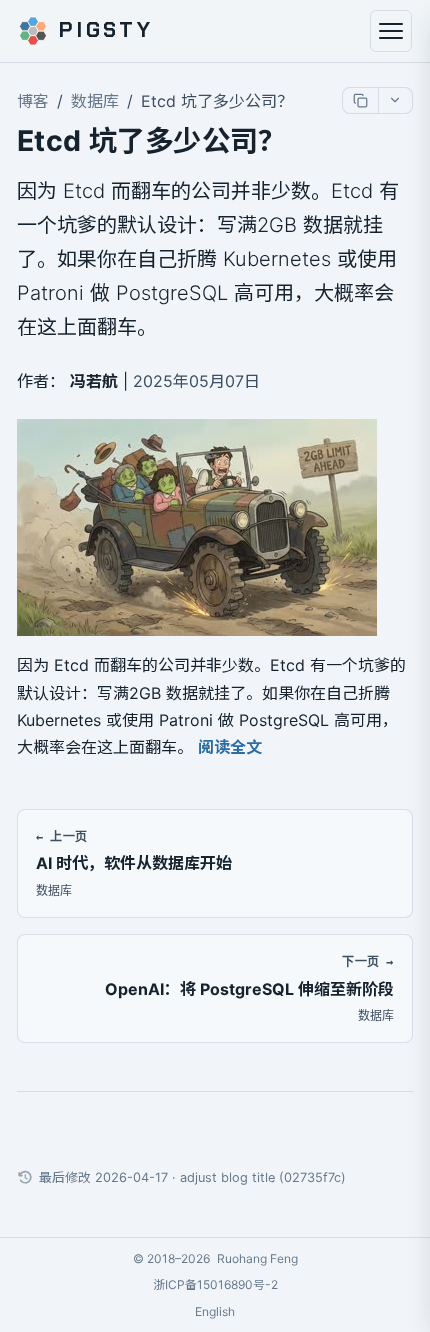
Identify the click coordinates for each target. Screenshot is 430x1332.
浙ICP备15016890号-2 (215, 1284)
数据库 (95, 101)
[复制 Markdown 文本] (360, 100)
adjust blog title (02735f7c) (263, 1177)
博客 (33, 101)
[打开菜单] (391, 31)
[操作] (395, 100)
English (215, 1311)
